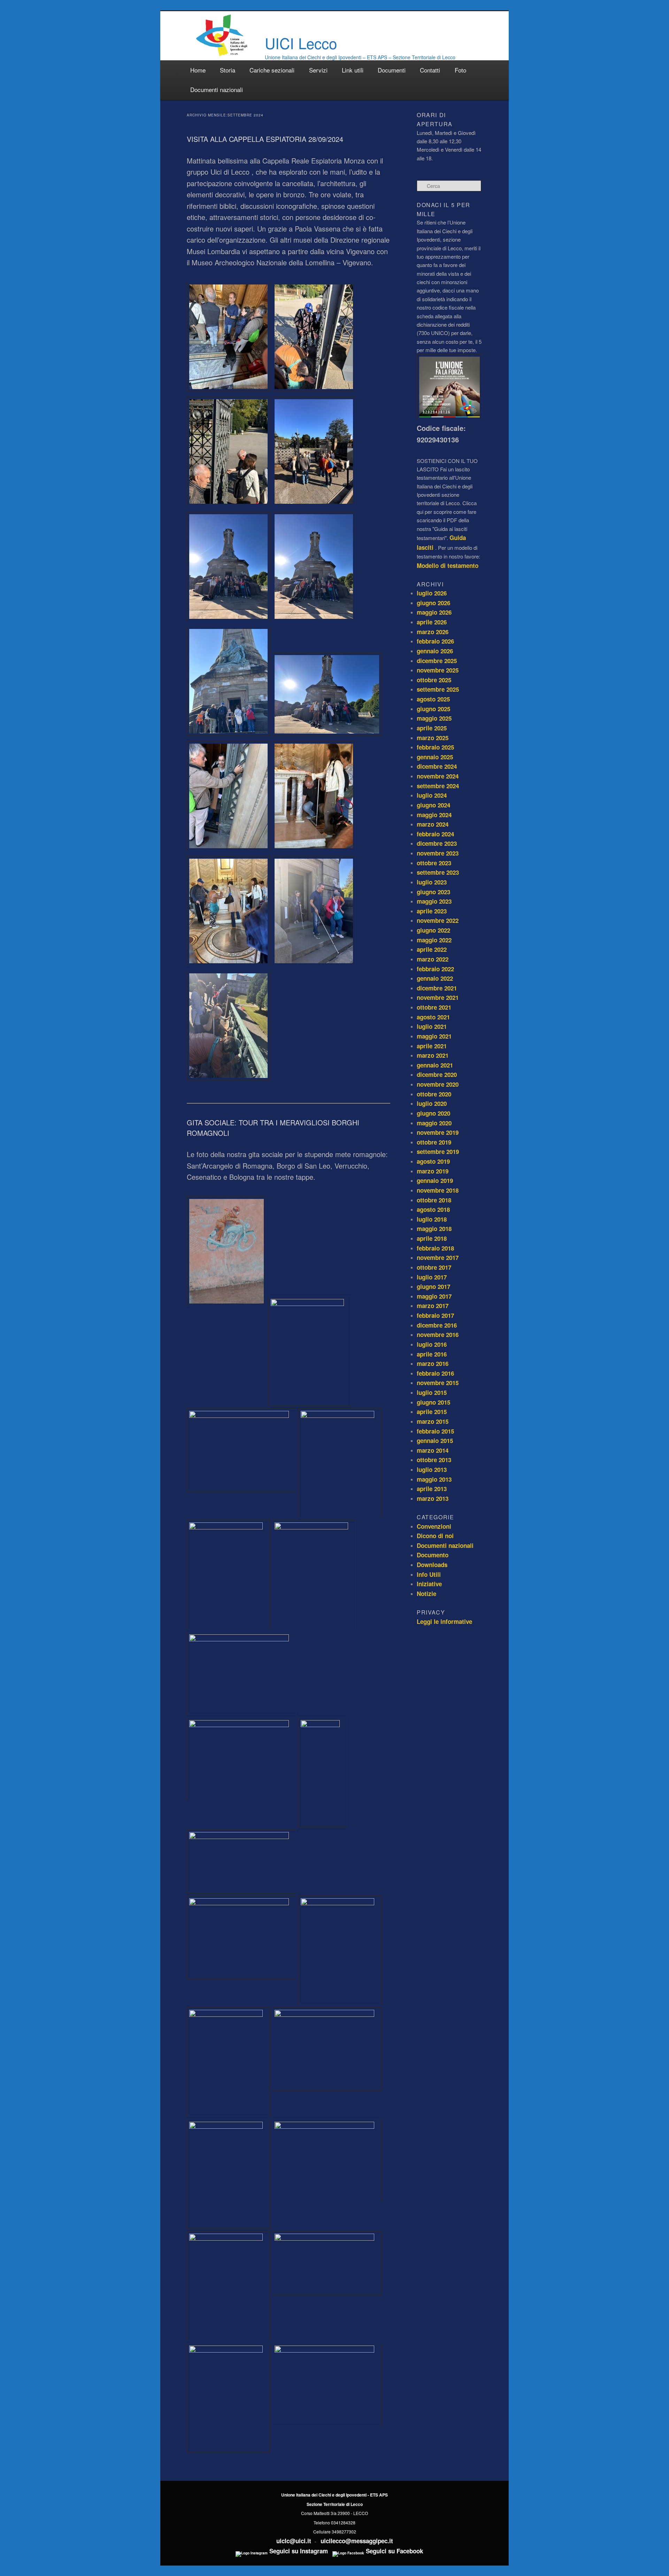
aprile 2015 (432, 1412)
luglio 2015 (432, 1392)
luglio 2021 (432, 1026)
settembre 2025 (438, 689)
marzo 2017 (433, 1306)
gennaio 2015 (435, 1441)
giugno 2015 (433, 1402)
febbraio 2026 (435, 641)
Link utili (353, 70)
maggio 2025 (434, 718)
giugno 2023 (433, 892)
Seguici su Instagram (298, 2551)
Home (198, 70)
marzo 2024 (433, 824)
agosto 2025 (433, 699)
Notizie (426, 1594)
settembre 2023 (438, 872)
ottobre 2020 (434, 1094)
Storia (228, 70)
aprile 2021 (432, 1046)
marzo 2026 (433, 632)
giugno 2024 (433, 805)
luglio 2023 (432, 882)
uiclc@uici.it (294, 2541)
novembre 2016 (438, 1335)
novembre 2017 (438, 1257)
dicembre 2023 (437, 843)
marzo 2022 (433, 959)
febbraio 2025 (435, 747)
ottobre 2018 (434, 1200)
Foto (460, 70)
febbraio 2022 (435, 969)
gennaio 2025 (435, 757)
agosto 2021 (433, 1017)
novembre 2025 (438, 670)
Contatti (430, 70)
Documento (433, 1555)
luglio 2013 (432, 1469)
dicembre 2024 (437, 766)
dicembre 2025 (437, 661)
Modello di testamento (448, 565)
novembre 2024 (438, 776)
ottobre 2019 (434, 1142)
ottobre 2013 (434, 1460)
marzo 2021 (433, 1055)
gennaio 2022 (435, 978)
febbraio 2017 (435, 1315)
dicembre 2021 (437, 988)
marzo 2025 (433, 738)
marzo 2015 (433, 1421)
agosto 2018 (433, 1209)
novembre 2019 (438, 1132)
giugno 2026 (433, 603)
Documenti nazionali (217, 89)
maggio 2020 (434, 1123)
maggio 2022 (434, 940)
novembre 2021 (438, 997)
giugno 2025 (433, 709)
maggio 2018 (434, 1229)
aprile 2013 (432, 1489)
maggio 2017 (434, 1296)
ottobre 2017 (434, 1267)
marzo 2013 (433, 1498)
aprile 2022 (432, 949)
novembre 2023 (438, 853)
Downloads (432, 1565)
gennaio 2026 (435, 651)
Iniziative (429, 1584)
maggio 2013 (434, 1479)
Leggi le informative (444, 1621)
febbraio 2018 (435, 1248)
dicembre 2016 (437, 1325)
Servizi (318, 70)
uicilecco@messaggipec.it (357, 2541)
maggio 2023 (434, 901)
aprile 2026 (432, 622)
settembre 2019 (438, 1152)
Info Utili (429, 1574)
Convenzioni (434, 1526)
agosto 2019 (433, 1161)
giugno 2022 (433, 930)
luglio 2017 (432, 1277)
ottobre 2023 (434, 863)
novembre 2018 (438, 1190)
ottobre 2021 (434, 1007)
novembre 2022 (438, 920)
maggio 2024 (434, 815)
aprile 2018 (432, 1238)
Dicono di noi (435, 1536)
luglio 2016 (432, 1344)
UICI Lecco (301, 43)
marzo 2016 (433, 1363)
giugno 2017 (433, 1286)
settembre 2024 (438, 786)
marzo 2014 (433, 1450)
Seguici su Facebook (394, 2551)
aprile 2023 (432, 911)
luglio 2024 (432, 795)
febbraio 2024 (435, 834)
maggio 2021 (434, 1036)
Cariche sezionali (272, 70)
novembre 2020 (438, 1084)
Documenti (392, 70)
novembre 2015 (438, 1383)
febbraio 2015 (435, 1431)
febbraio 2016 (435, 1373)
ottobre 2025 (434, 680)
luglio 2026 (432, 593)
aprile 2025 (432, 728)
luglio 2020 (432, 1103)
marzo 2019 (433, 1171)
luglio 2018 (432, 1219)
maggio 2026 (434, 612)
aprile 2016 (432, 1354)
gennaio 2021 (435, 1065)
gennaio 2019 (435, 1180)
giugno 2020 (433, 1113)
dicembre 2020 (437, 1074)
